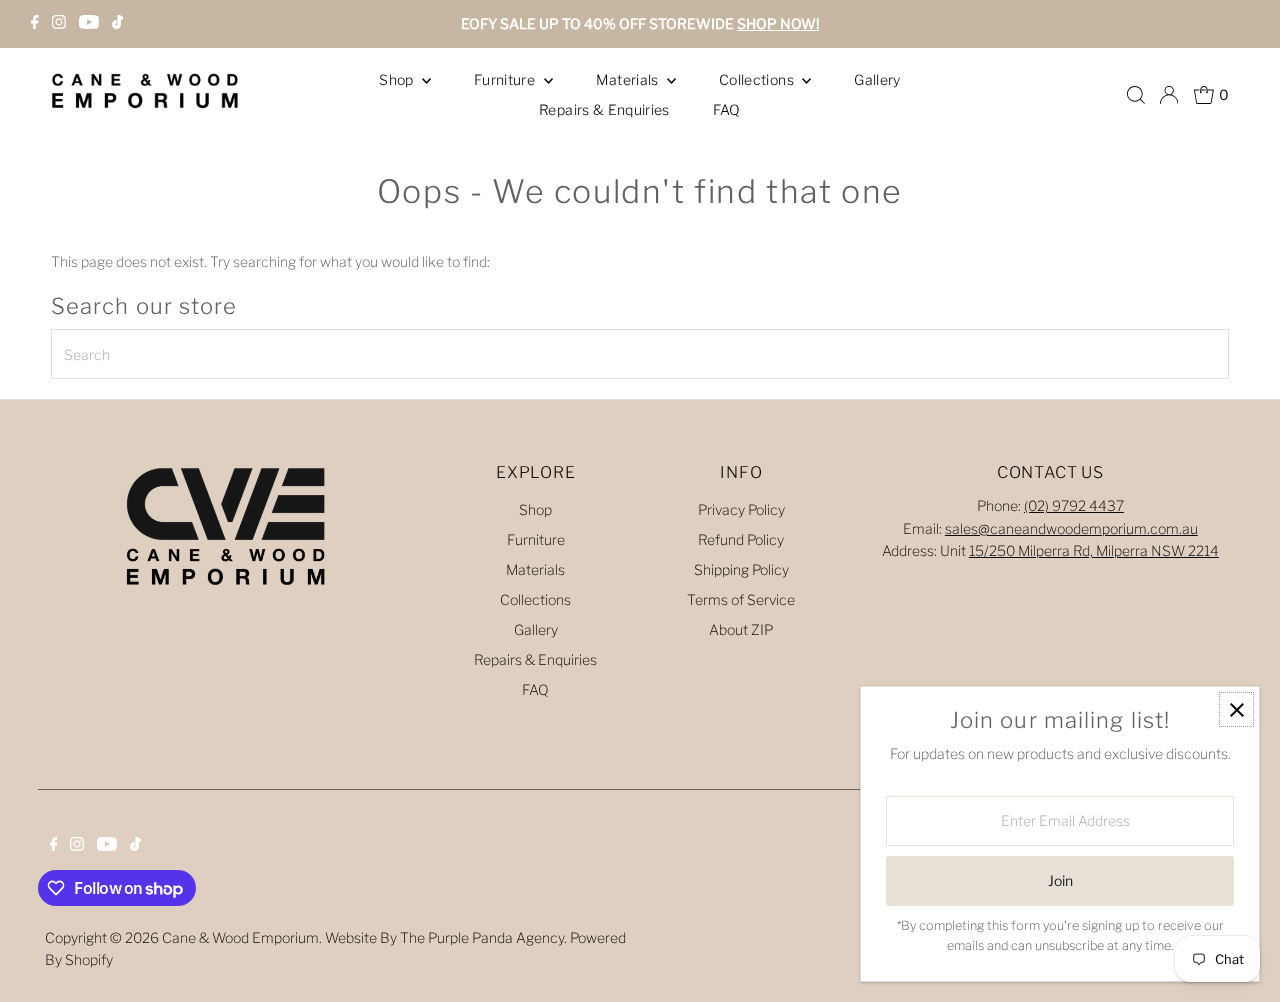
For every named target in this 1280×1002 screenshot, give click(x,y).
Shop (398, 79)
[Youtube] (89, 24)
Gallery (877, 79)
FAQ (727, 109)
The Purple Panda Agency (482, 937)
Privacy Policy (741, 509)
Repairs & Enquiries (604, 109)
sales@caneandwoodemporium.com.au (1071, 528)
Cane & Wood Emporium (240, 937)
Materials (629, 79)
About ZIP (741, 629)
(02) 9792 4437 (1074, 505)
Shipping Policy (741, 569)
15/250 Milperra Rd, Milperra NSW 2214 (1094, 550)
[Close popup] (1236, 709)
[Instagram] (59, 24)
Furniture (506, 79)
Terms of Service (741, 599)
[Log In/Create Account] (1169, 95)
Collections (758, 79)
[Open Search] (1136, 95)
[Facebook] (35, 24)
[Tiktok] (117, 24)
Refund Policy (741, 539)
